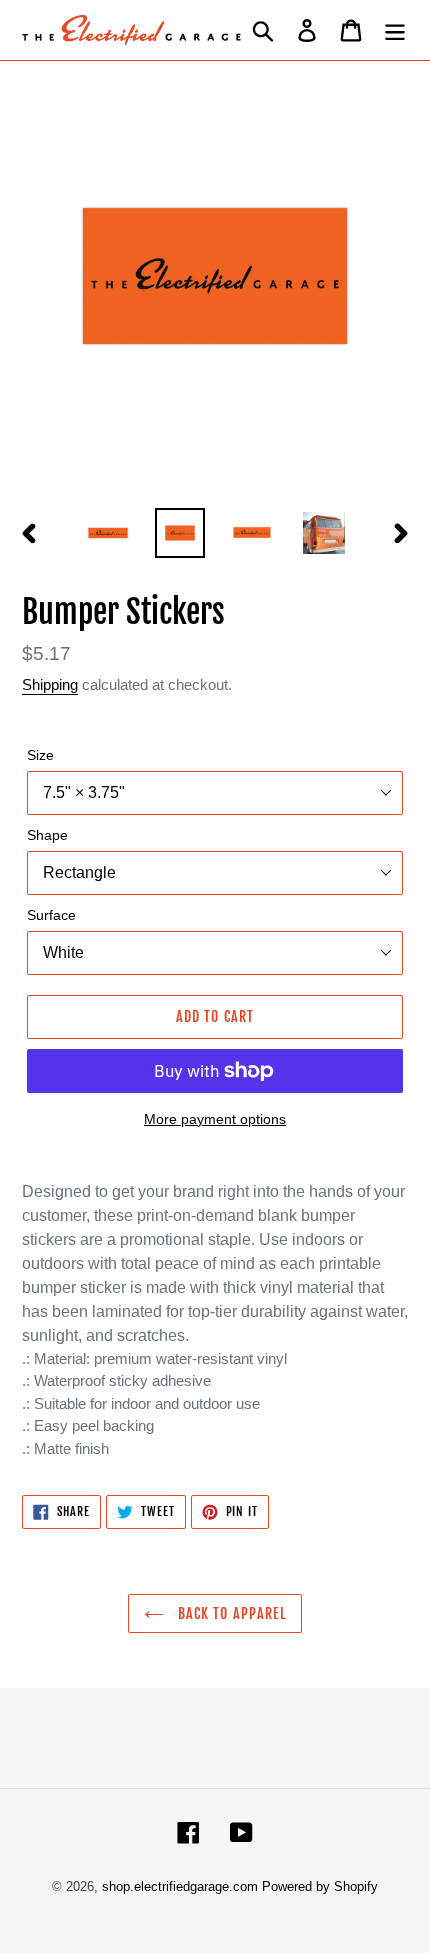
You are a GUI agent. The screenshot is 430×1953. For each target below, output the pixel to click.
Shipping (50, 684)
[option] (108, 533)
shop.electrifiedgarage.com (180, 1886)
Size (40, 755)
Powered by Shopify (320, 1886)
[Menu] (395, 30)
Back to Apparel (230, 1613)
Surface (51, 915)
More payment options (215, 1119)
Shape (47, 835)
